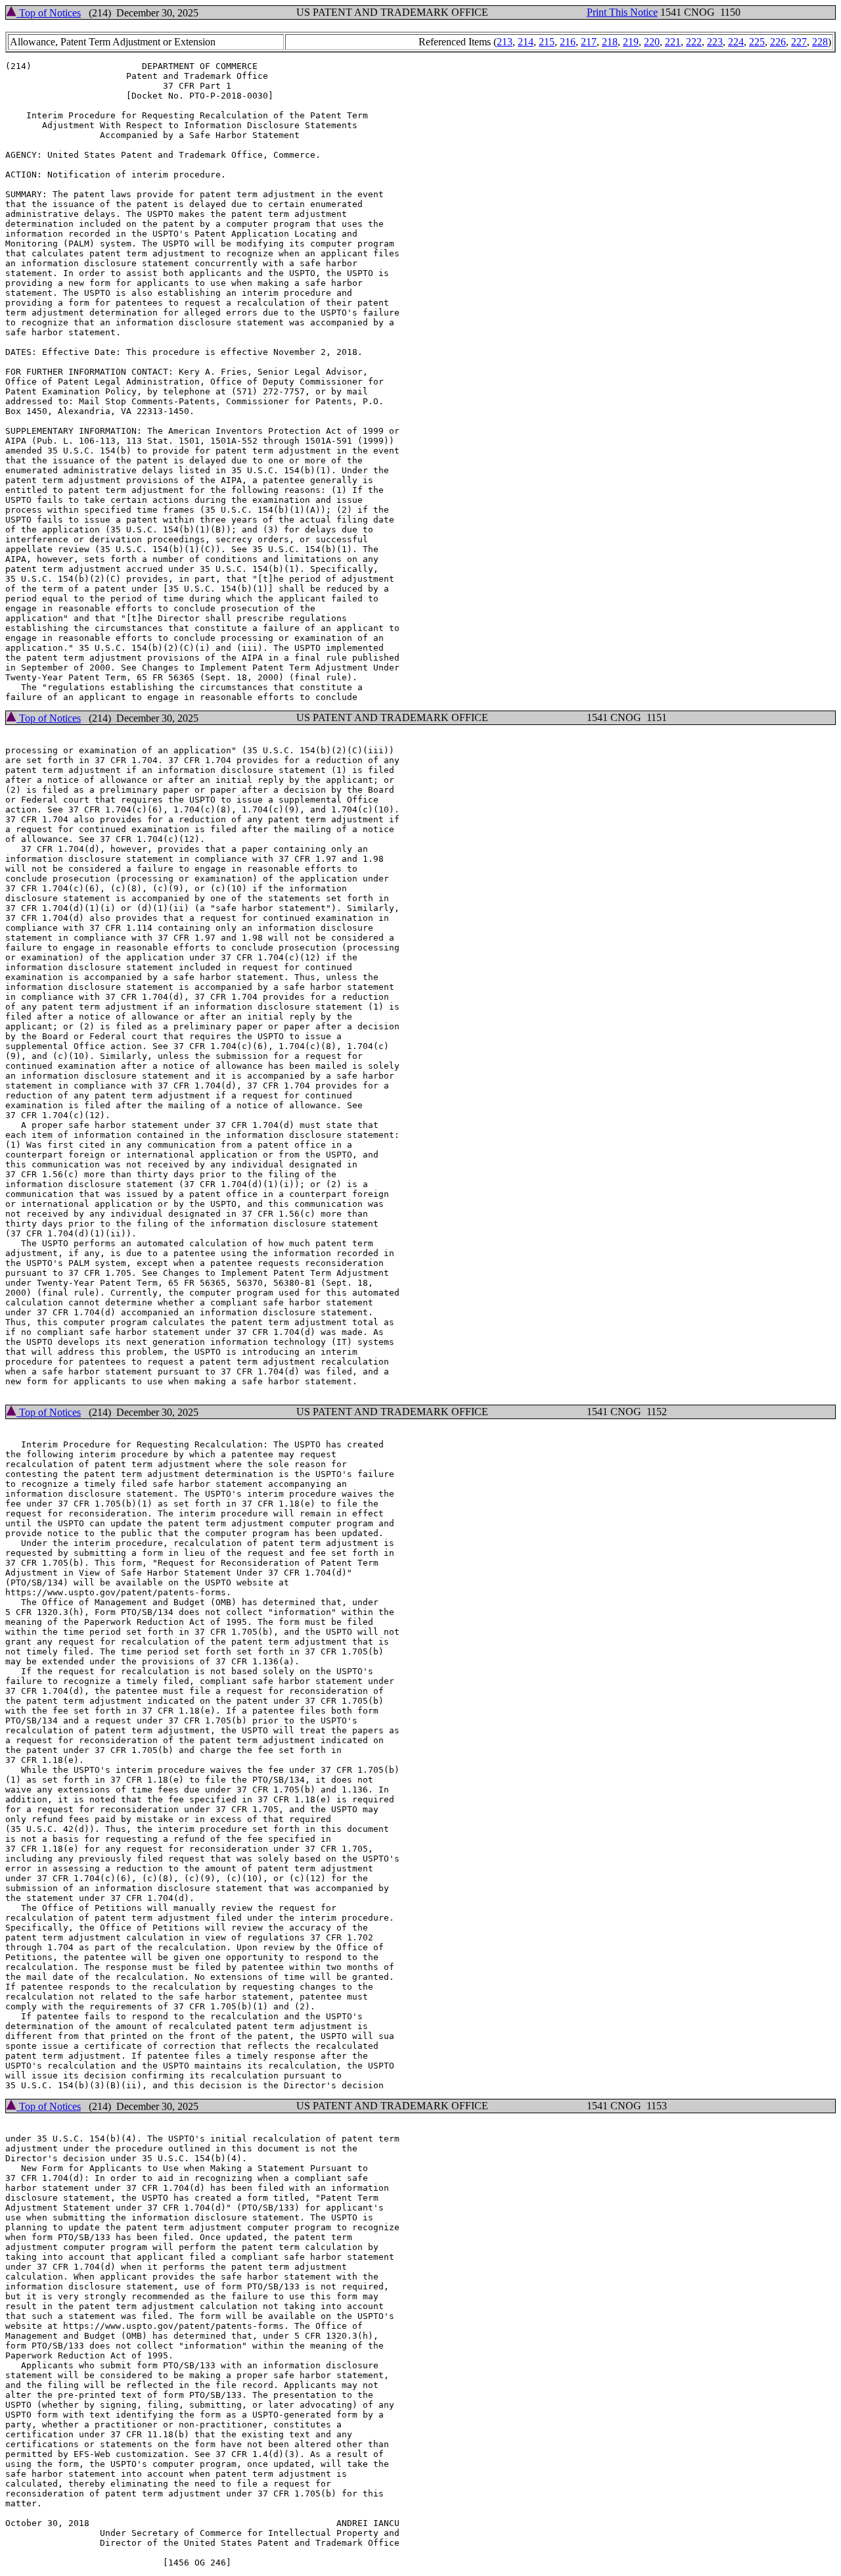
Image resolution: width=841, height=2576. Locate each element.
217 (589, 42)
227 (799, 42)
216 (568, 42)
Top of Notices (49, 13)
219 (631, 42)
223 (715, 42)
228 (820, 42)
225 (757, 42)
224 (736, 42)
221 (673, 42)
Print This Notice (622, 12)
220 (652, 42)
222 (694, 42)
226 (778, 42)
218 (610, 42)
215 (547, 42)
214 (526, 42)
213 (505, 42)
